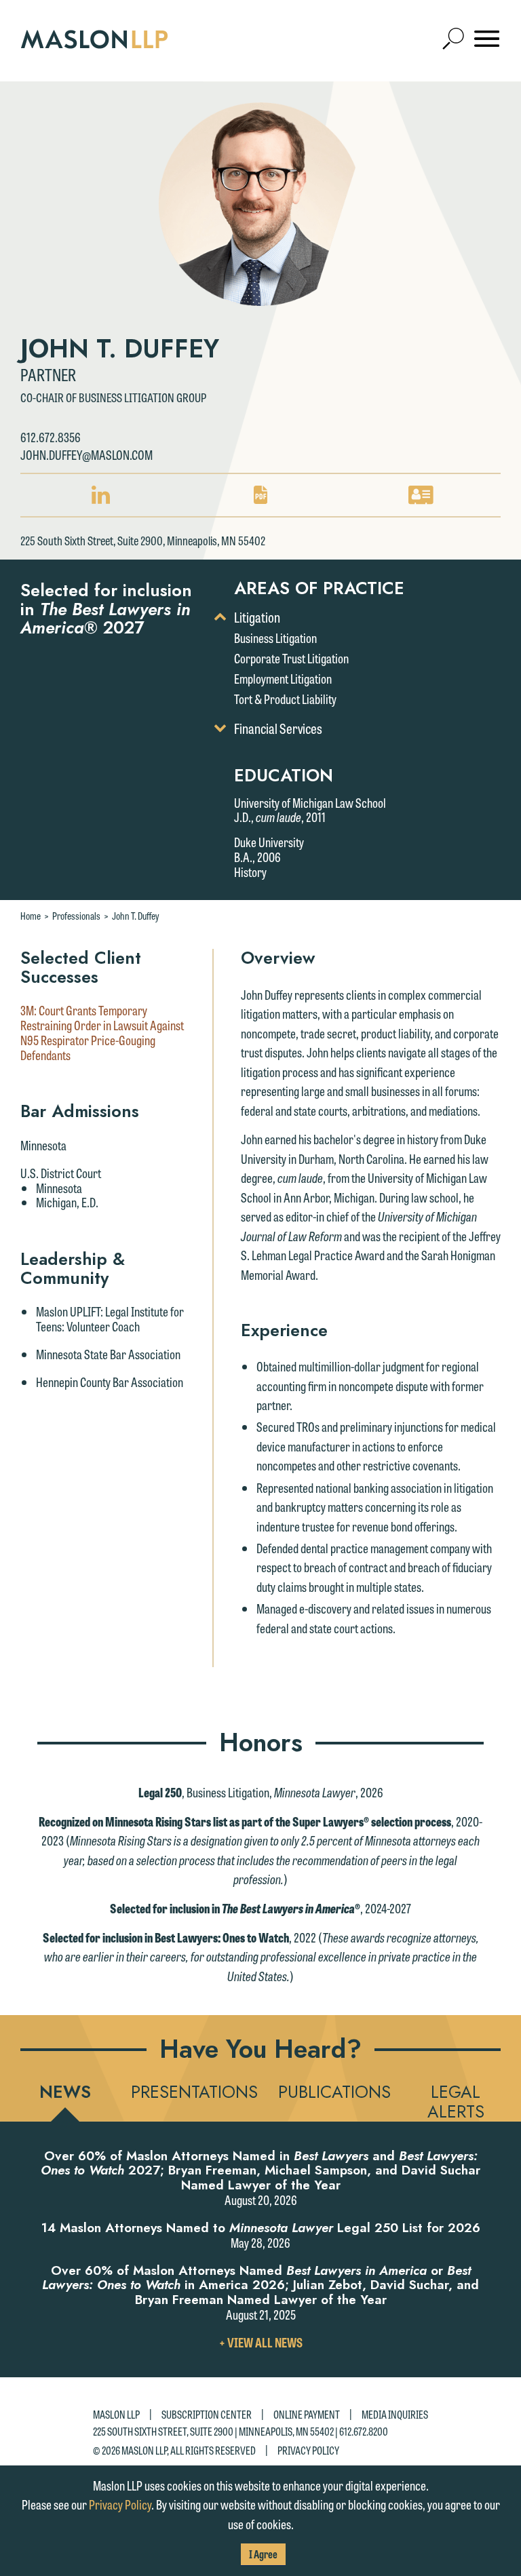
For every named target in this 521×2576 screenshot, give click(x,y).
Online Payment (307, 2414)
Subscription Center (207, 2414)
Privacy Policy (308, 2450)
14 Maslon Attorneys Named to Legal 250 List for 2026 (261, 2228)
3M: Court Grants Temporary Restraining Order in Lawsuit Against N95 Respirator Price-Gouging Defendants (102, 1033)
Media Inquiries (395, 2414)
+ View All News (261, 2342)
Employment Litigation (283, 678)
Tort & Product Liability (285, 699)
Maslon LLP (116, 2414)
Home (31, 916)
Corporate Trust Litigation (291, 658)
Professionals (76, 916)
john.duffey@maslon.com (86, 454)
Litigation (257, 617)
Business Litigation (275, 638)
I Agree (263, 2554)
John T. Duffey (135, 916)
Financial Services (278, 728)
